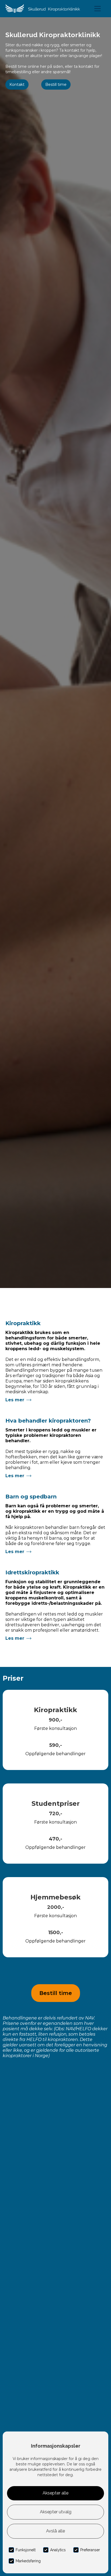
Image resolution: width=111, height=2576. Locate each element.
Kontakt (17, 85)
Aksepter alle (55, 2493)
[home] (43, 9)
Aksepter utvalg (56, 2512)
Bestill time (56, 85)
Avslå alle (55, 2531)
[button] (98, 9)
